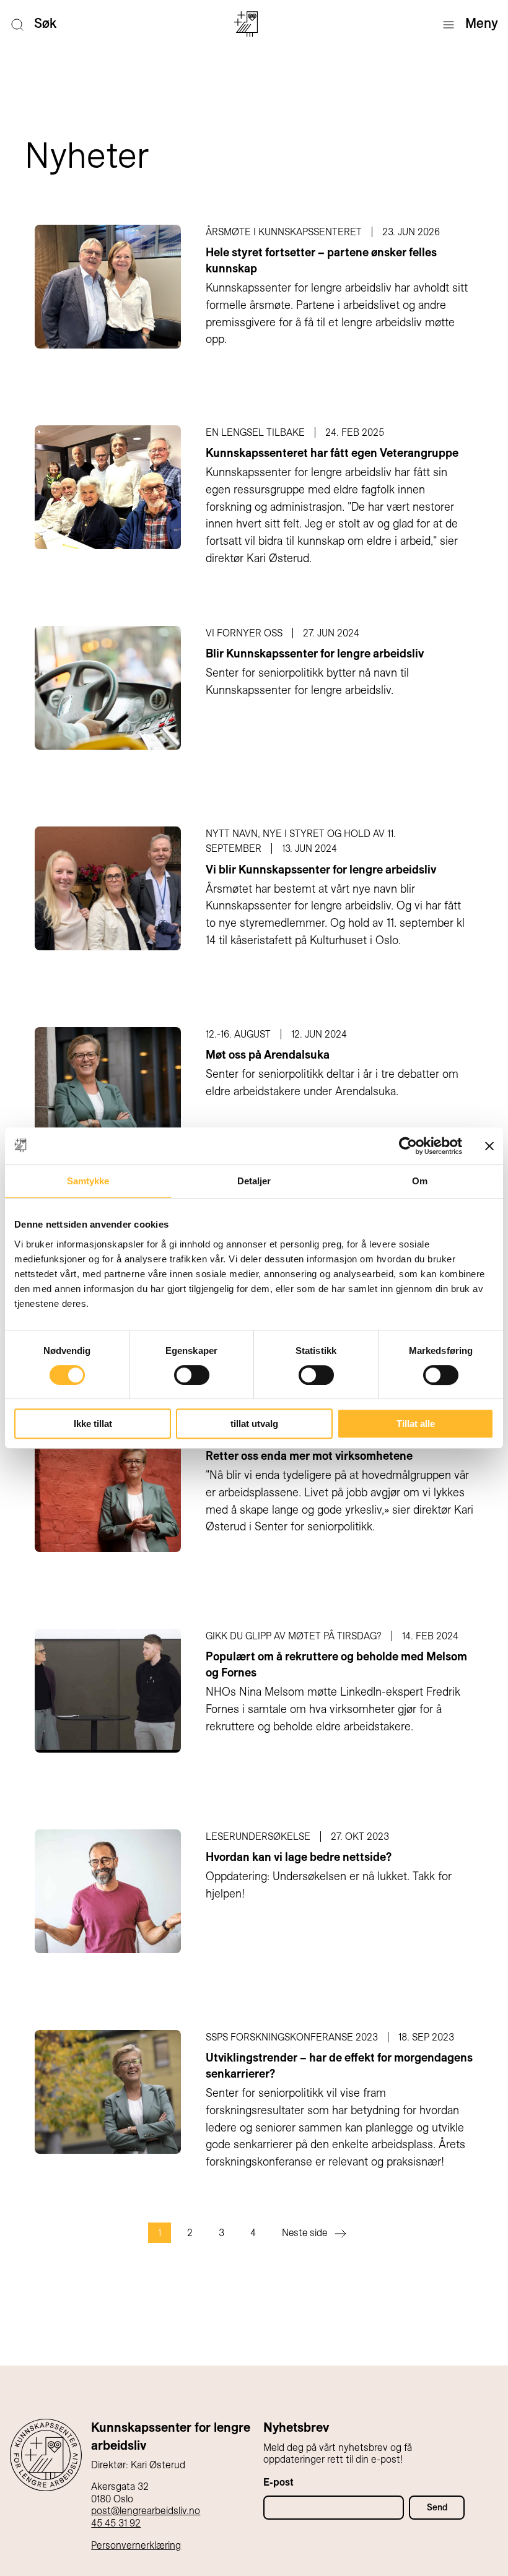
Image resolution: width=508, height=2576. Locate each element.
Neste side (304, 2233)
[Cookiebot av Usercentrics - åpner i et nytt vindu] (408, 1146)
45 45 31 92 (116, 2523)
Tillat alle (416, 1424)
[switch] (192, 1375)
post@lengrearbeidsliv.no (146, 2511)
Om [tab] (420, 1181)
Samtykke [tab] (88, 1181)
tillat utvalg (254, 1424)
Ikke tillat (93, 1424)
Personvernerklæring (136, 2545)
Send (437, 2507)
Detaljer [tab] (254, 1181)
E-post (278, 2482)
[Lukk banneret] (489, 1146)
